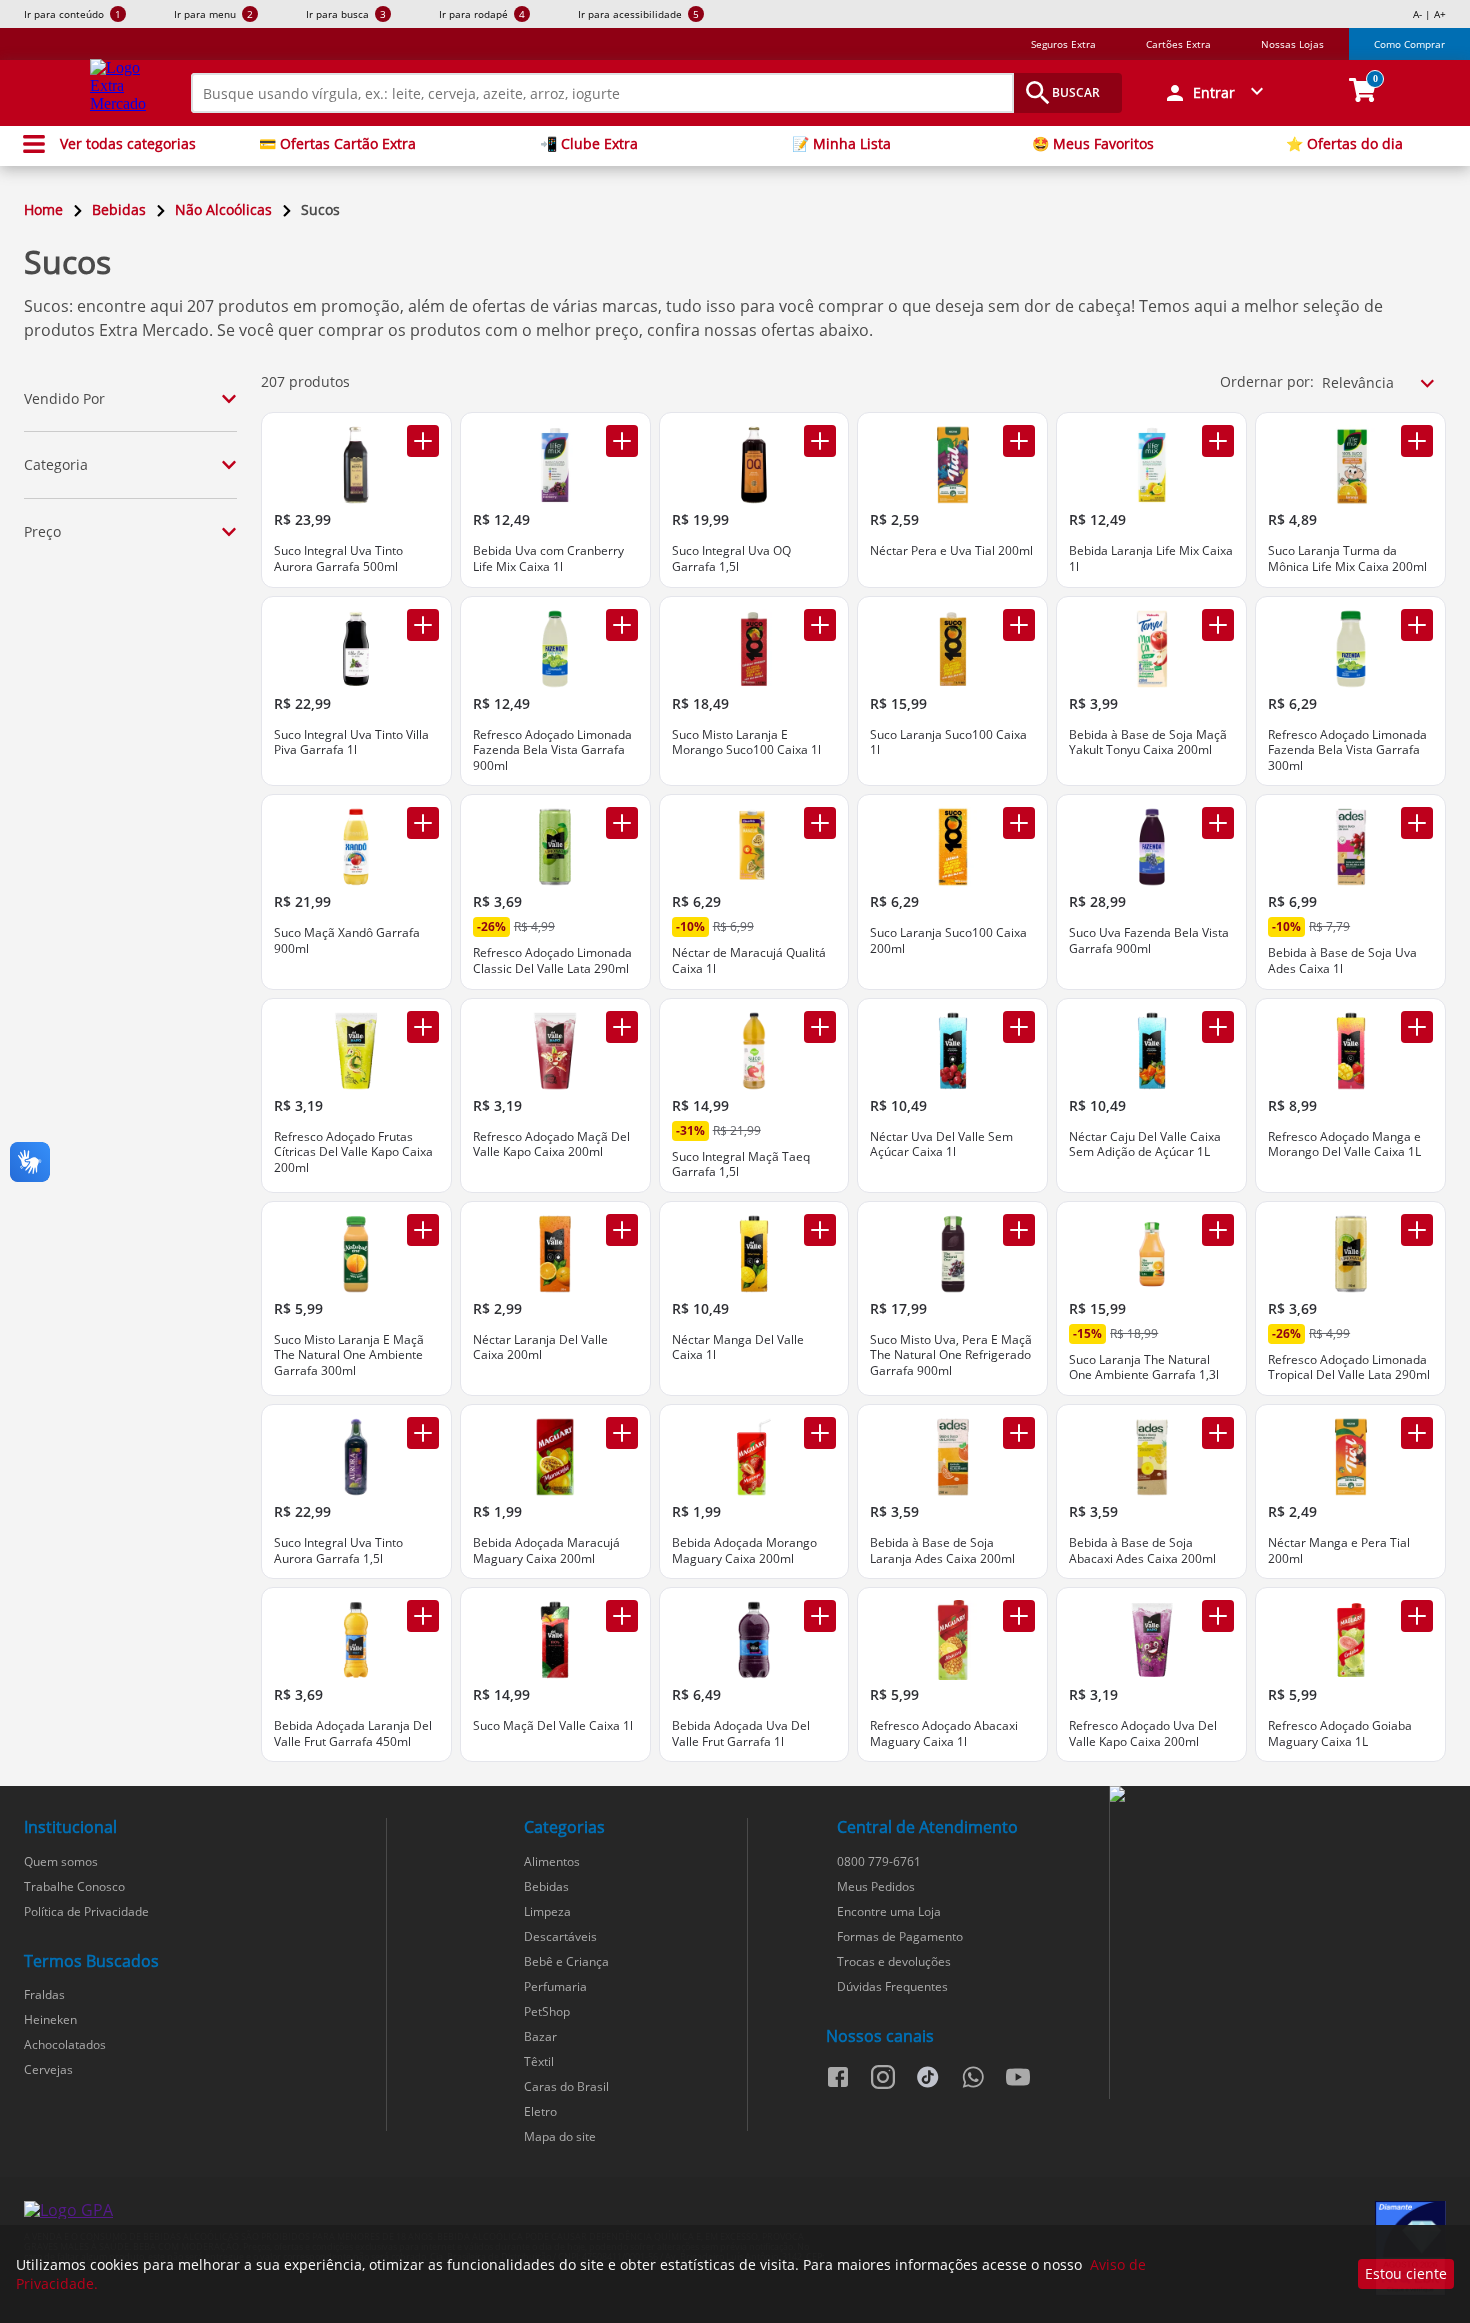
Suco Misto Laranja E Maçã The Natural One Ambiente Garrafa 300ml (349, 1355)
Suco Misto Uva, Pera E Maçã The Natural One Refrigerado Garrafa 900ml (951, 1355)
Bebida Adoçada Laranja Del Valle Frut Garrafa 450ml (353, 1733)
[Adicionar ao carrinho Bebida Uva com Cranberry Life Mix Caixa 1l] (622, 441)
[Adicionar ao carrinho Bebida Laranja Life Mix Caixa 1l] (1218, 441)
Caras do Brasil (566, 2086)
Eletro (540, 2111)
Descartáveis (560, 1936)
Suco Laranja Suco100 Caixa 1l (948, 742)
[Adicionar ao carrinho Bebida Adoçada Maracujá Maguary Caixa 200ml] (622, 1433)
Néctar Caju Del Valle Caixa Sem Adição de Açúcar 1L (1145, 1144)
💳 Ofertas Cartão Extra (337, 144)
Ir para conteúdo (72, 14)
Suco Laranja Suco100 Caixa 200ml (948, 940)
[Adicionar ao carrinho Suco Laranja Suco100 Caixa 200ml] (1019, 823)
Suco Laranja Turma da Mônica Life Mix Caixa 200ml (1347, 558)
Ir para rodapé (482, 14)
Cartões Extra (1178, 44)
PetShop (547, 2011)
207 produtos (305, 381)
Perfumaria (555, 1986)
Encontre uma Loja (889, 1911)
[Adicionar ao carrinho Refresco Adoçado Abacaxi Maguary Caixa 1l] (1019, 1616)
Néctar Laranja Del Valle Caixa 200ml (540, 1347)
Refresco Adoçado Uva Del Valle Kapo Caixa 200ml (1143, 1733)
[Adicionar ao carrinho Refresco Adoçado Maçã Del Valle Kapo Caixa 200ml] (622, 1027)
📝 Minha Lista (841, 144)
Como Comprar (1409, 44)
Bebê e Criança (566, 1961)
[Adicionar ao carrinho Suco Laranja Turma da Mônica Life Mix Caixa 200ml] (1417, 441)
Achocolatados (65, 2044)
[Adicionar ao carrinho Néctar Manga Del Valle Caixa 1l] (820, 1230)
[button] (1216, 93)
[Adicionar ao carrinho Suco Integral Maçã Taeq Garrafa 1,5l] (820, 1027)
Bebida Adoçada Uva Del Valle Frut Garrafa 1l (741, 1733)
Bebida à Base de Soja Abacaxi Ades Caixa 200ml (1142, 1550)
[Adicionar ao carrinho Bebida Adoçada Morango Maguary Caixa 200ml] (820, 1433)
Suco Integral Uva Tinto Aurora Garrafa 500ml (338, 558)
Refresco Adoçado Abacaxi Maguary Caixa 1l (944, 1733)
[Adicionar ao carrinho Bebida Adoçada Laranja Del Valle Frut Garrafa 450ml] (423, 1616)
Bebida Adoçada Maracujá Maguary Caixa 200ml (546, 1550)
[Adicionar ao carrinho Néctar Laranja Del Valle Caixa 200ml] (622, 1230)
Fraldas (44, 1994)
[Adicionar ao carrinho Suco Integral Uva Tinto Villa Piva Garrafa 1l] (423, 625)
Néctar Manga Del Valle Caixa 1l (738, 1347)
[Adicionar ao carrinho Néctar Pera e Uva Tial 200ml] (1019, 441)
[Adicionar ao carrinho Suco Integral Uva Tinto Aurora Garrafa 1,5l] (423, 1433)
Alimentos (552, 1861)
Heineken (50, 2019)
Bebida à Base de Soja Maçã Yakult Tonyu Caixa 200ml (1148, 742)
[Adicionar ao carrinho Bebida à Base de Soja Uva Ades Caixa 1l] (1417, 823)
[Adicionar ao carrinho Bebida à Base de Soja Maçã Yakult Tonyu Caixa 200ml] (1218, 625)
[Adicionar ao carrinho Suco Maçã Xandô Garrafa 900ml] (423, 823)
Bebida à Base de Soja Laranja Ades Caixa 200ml (942, 1550)
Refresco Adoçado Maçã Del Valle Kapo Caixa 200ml (551, 1144)
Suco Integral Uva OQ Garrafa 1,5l (731, 558)
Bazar (540, 2036)
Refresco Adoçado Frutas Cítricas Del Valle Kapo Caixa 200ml (353, 1152)
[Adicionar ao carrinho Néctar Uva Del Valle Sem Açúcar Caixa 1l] (1019, 1027)
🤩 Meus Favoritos (1093, 144)
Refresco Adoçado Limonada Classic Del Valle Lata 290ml (552, 960)
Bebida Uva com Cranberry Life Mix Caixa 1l (548, 558)
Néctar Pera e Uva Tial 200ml (951, 551)
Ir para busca (346, 14)
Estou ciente (1406, 2273)
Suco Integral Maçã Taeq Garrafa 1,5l (741, 1164)
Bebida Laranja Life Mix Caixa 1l (1151, 558)
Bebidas (119, 209)
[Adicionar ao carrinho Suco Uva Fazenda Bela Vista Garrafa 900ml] (1218, 823)
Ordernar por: (1267, 381)
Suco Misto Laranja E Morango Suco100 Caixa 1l (746, 742)
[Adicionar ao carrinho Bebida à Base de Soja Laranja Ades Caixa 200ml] (1019, 1433)
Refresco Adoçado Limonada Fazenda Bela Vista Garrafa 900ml (552, 750)
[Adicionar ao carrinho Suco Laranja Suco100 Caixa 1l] (1019, 625)
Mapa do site (560, 2136)
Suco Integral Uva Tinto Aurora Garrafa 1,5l (338, 1550)
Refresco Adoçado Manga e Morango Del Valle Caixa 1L (1344, 1144)
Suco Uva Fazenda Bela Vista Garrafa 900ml (1149, 940)
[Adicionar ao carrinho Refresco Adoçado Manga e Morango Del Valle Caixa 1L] (1417, 1027)
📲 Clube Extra (589, 144)
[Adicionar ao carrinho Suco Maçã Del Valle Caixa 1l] (622, 1616)
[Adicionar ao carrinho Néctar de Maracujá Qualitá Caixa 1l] (820, 823)
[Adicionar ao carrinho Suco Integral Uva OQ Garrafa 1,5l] (820, 441)
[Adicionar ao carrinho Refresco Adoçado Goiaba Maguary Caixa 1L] (1417, 1616)
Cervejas (48, 2069)
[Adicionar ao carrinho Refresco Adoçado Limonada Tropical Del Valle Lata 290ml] (1417, 1230)
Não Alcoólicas (223, 209)
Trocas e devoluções (894, 1961)
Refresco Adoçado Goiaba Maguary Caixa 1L (1340, 1733)
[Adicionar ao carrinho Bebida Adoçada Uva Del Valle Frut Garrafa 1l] (820, 1616)
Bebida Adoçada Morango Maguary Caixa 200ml (744, 1550)
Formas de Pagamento (900, 1936)
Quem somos (61, 1861)
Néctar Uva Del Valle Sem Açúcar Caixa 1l (941, 1144)
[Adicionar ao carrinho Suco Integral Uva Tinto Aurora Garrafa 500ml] (423, 441)
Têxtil (539, 2061)
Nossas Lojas (1292, 44)
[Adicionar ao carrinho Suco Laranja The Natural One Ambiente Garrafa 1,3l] (1218, 1230)
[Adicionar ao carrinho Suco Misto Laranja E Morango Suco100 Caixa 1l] (820, 625)
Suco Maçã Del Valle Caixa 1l (553, 1726)
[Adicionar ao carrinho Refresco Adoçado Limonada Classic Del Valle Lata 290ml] (622, 823)
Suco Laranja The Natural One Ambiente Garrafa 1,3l (1144, 1367)
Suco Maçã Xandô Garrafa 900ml (347, 940)
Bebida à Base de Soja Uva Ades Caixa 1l (1342, 960)
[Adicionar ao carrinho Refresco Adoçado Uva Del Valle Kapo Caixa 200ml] (1218, 1616)
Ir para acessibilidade (638, 14)
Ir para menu (213, 14)
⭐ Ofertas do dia (1344, 144)
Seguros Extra (1063, 44)
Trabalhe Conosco (74, 1886)
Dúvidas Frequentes (892, 1986)
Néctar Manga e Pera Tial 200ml (1339, 1550)
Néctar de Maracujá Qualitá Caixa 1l (749, 960)
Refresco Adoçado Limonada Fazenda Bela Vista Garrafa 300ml (1347, 750)
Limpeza (547, 1911)
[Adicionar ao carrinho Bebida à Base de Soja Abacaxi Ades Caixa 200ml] (1218, 1433)
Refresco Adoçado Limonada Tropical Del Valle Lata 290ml (1349, 1367)
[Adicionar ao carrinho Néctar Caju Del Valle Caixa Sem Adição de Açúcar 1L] (1218, 1027)
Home (43, 209)
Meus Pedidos (876, 1886)
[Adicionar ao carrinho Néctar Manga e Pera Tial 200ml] (1417, 1433)
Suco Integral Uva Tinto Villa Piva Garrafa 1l (351, 742)
